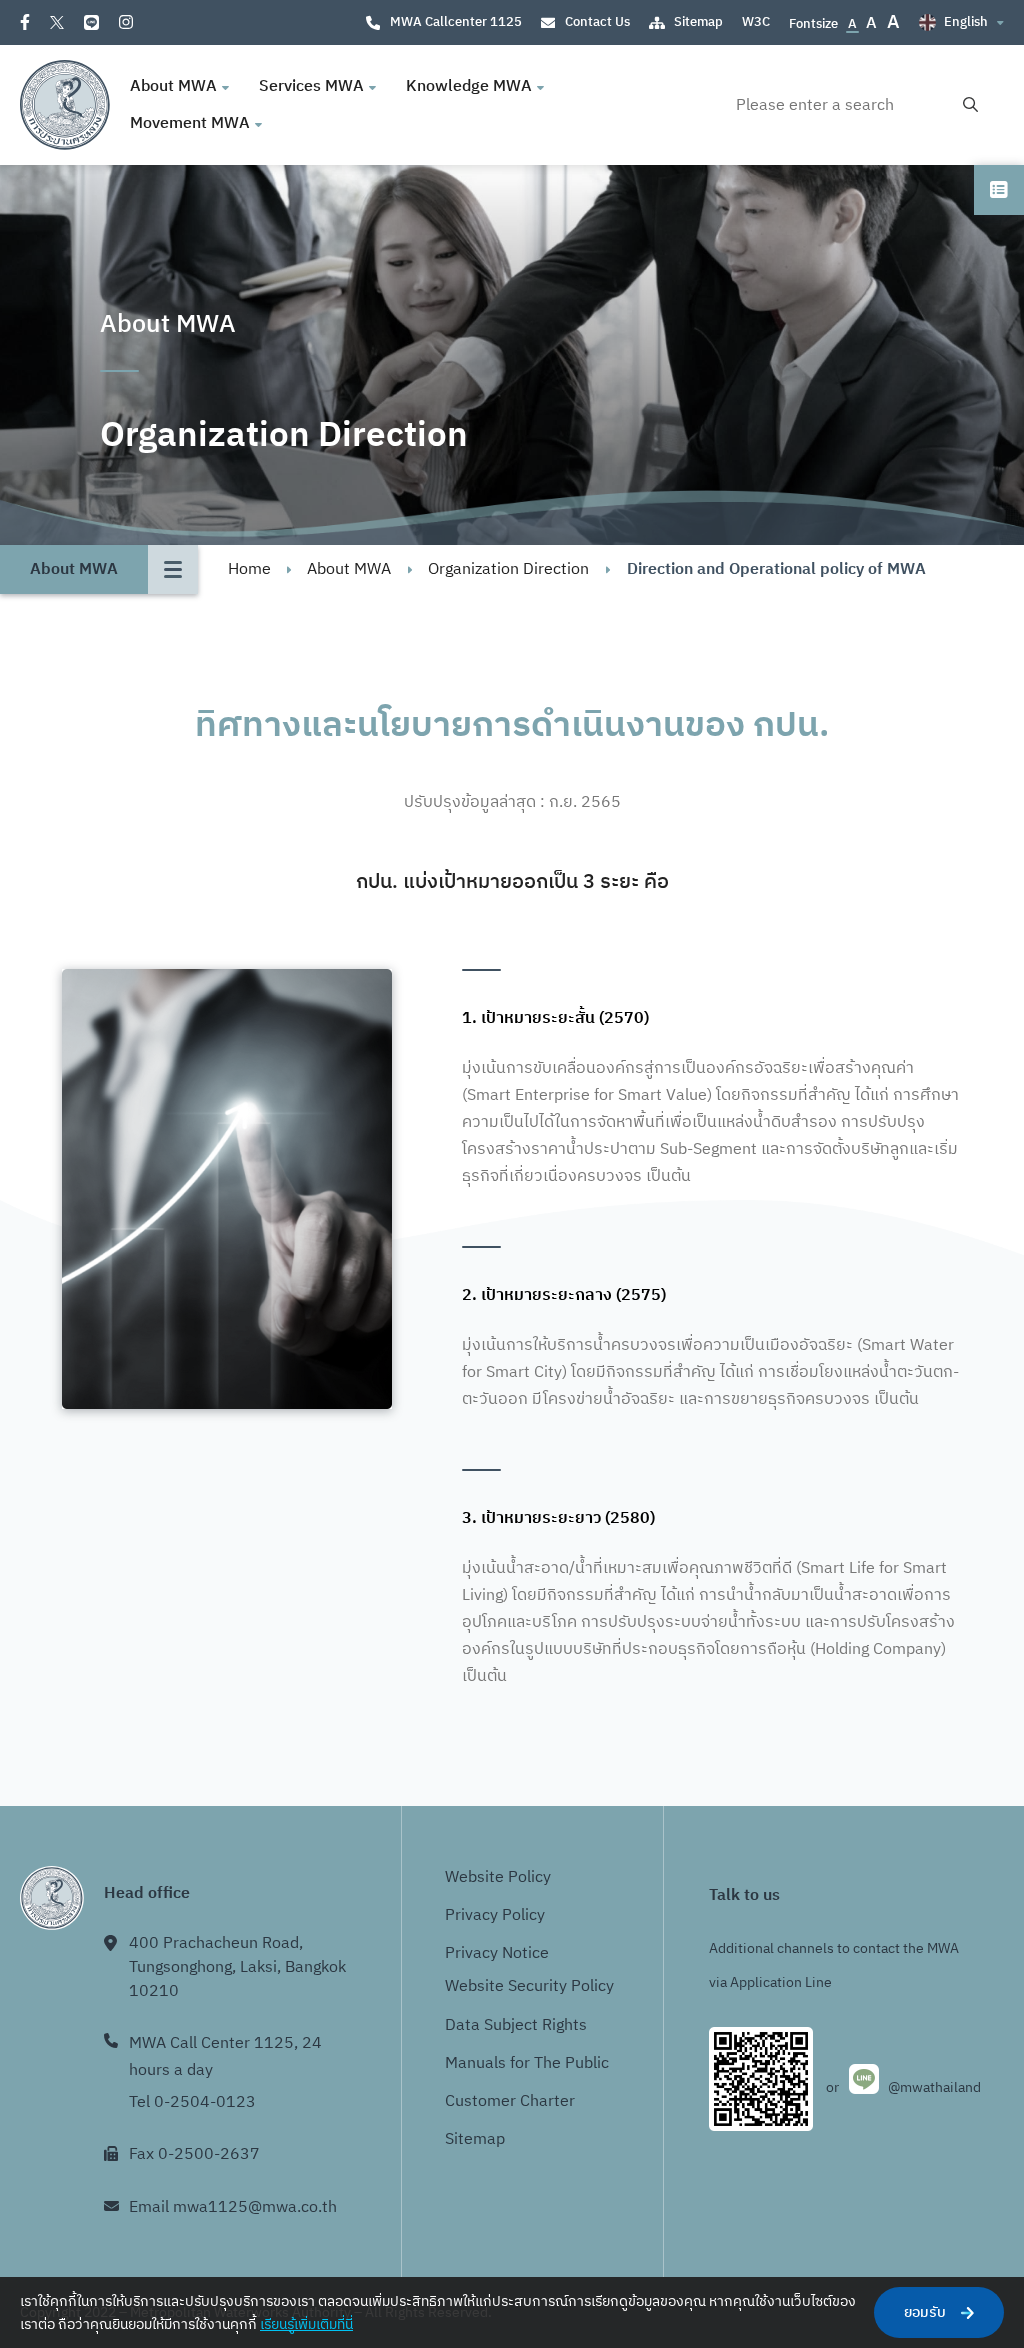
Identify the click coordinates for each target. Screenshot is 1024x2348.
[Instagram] (126, 22)
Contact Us (597, 22)
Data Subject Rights (516, 2025)
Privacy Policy (495, 1915)
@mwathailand (934, 2087)
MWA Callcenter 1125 (456, 22)
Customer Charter (510, 2101)
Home (249, 569)
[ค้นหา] (970, 105)
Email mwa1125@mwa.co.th (233, 2207)
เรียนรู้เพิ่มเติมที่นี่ (306, 2324)
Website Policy (498, 1877)
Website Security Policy (529, 1986)
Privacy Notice (497, 1953)
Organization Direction (508, 569)
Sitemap (698, 22)
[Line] (91, 22)
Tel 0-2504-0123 (192, 2102)
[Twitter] (57, 22)
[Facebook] (25, 22)
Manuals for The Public (527, 2063)
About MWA (349, 569)
